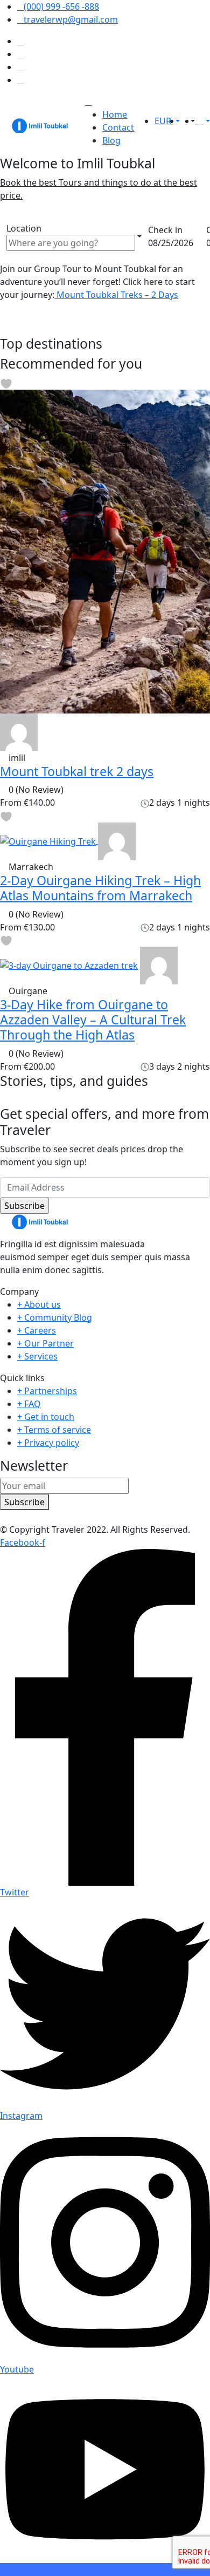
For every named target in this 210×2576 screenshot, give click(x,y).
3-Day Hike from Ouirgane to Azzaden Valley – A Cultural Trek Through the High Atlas (93, 1019)
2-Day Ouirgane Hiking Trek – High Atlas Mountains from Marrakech (100, 888)
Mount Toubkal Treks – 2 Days (116, 295)
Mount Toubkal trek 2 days (77, 771)
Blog (111, 140)
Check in (165, 230)
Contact (118, 127)
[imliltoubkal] (19, 731)
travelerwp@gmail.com (71, 19)
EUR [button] (164, 121)
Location (24, 228)
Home (115, 114)
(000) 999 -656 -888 (61, 6)
